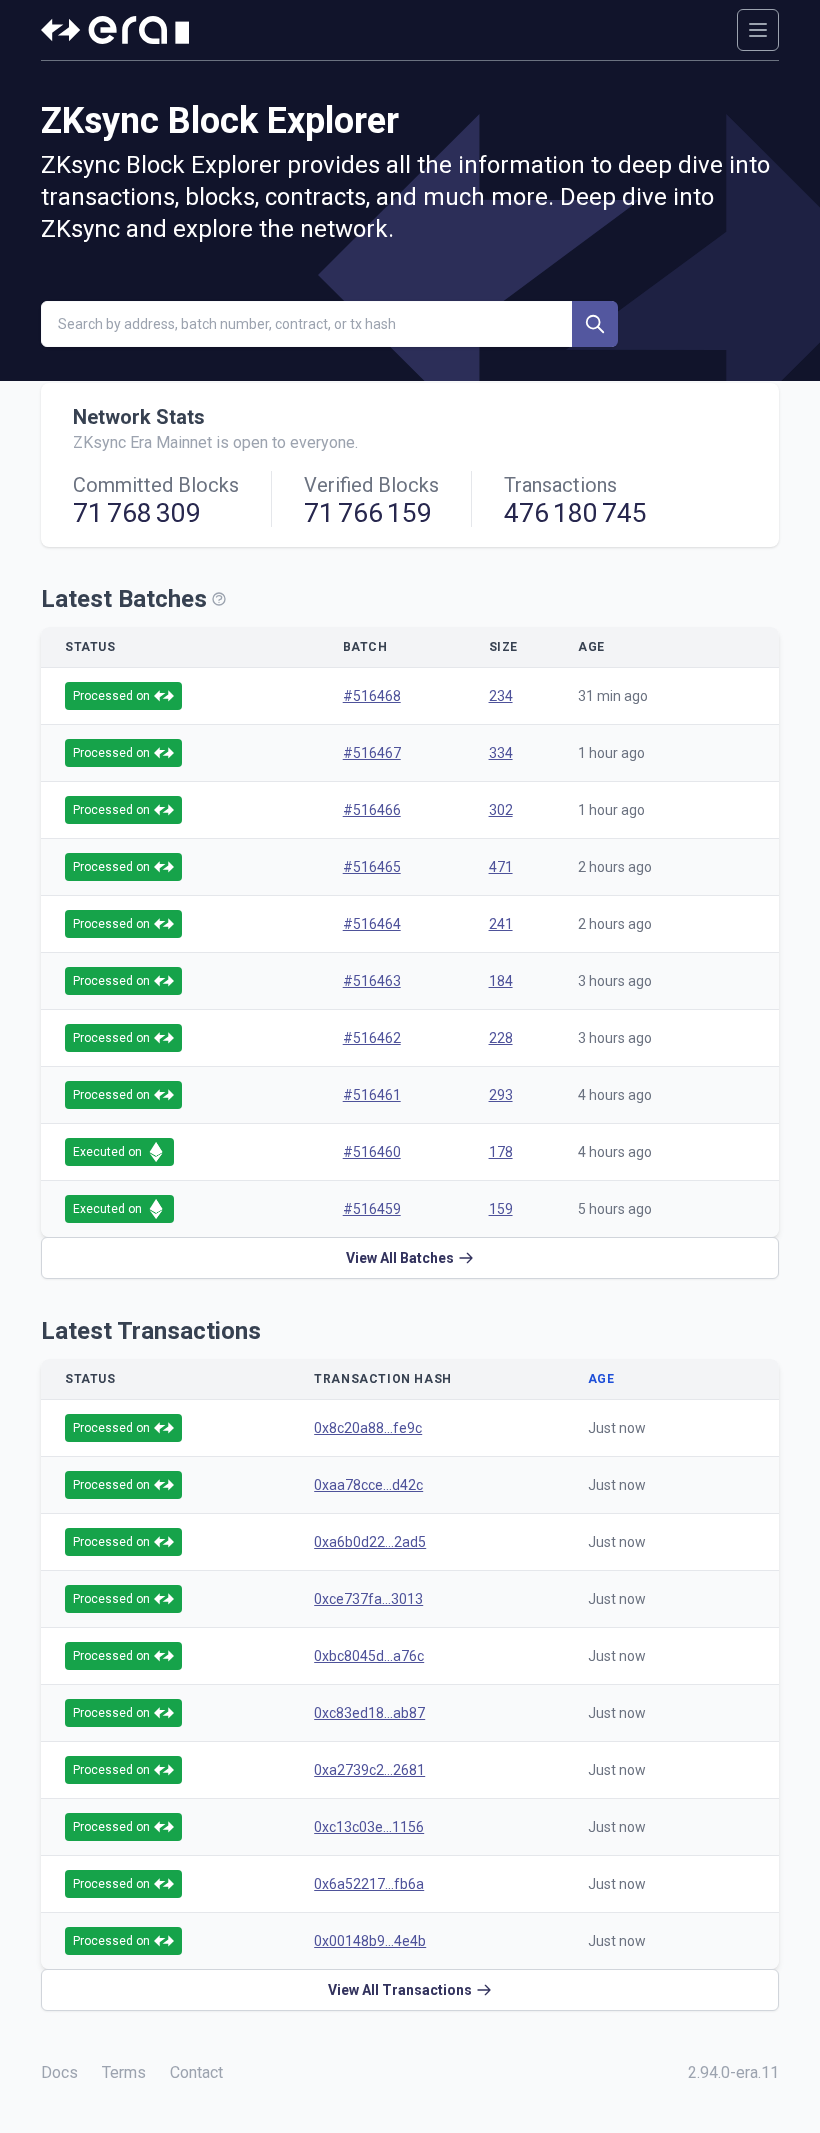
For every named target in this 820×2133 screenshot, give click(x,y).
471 (501, 867)
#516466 (372, 810)
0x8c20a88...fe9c (368, 1428)
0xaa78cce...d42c (368, 1485)
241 (501, 924)
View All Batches (400, 1258)
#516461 (372, 1095)
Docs (59, 2072)
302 (501, 810)
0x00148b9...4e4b (370, 1941)
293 (501, 1095)
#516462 (372, 1038)
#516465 (372, 867)
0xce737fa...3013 (368, 1599)
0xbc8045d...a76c (369, 1656)
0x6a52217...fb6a (369, 1884)
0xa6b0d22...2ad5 (370, 1542)
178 (501, 1152)
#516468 (372, 696)
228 (501, 1038)
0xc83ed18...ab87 (369, 1713)
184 (501, 981)
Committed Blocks (156, 485)
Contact (196, 2072)
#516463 (372, 981)
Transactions (560, 485)
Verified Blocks (371, 485)
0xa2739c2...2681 (369, 1770)
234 (501, 696)
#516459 (372, 1209)
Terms (124, 2072)
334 (501, 753)
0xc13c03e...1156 (369, 1827)
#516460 (372, 1152)
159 (501, 1209)
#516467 (372, 753)
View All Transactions (400, 1990)
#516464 (372, 924)
